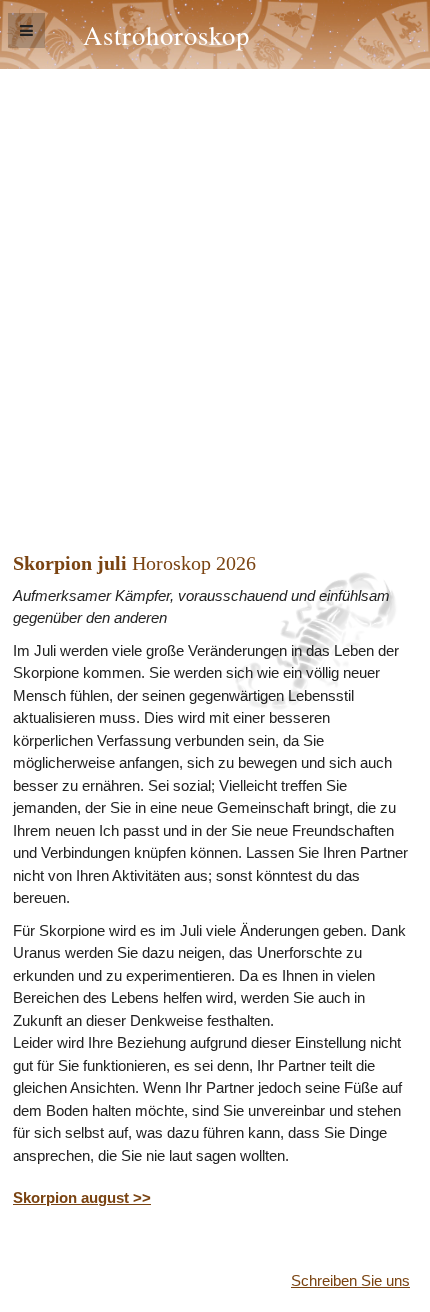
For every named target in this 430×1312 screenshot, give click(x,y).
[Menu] (26, 30)
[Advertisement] (215, 294)
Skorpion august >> (82, 1197)
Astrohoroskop (166, 34)
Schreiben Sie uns (350, 1280)
